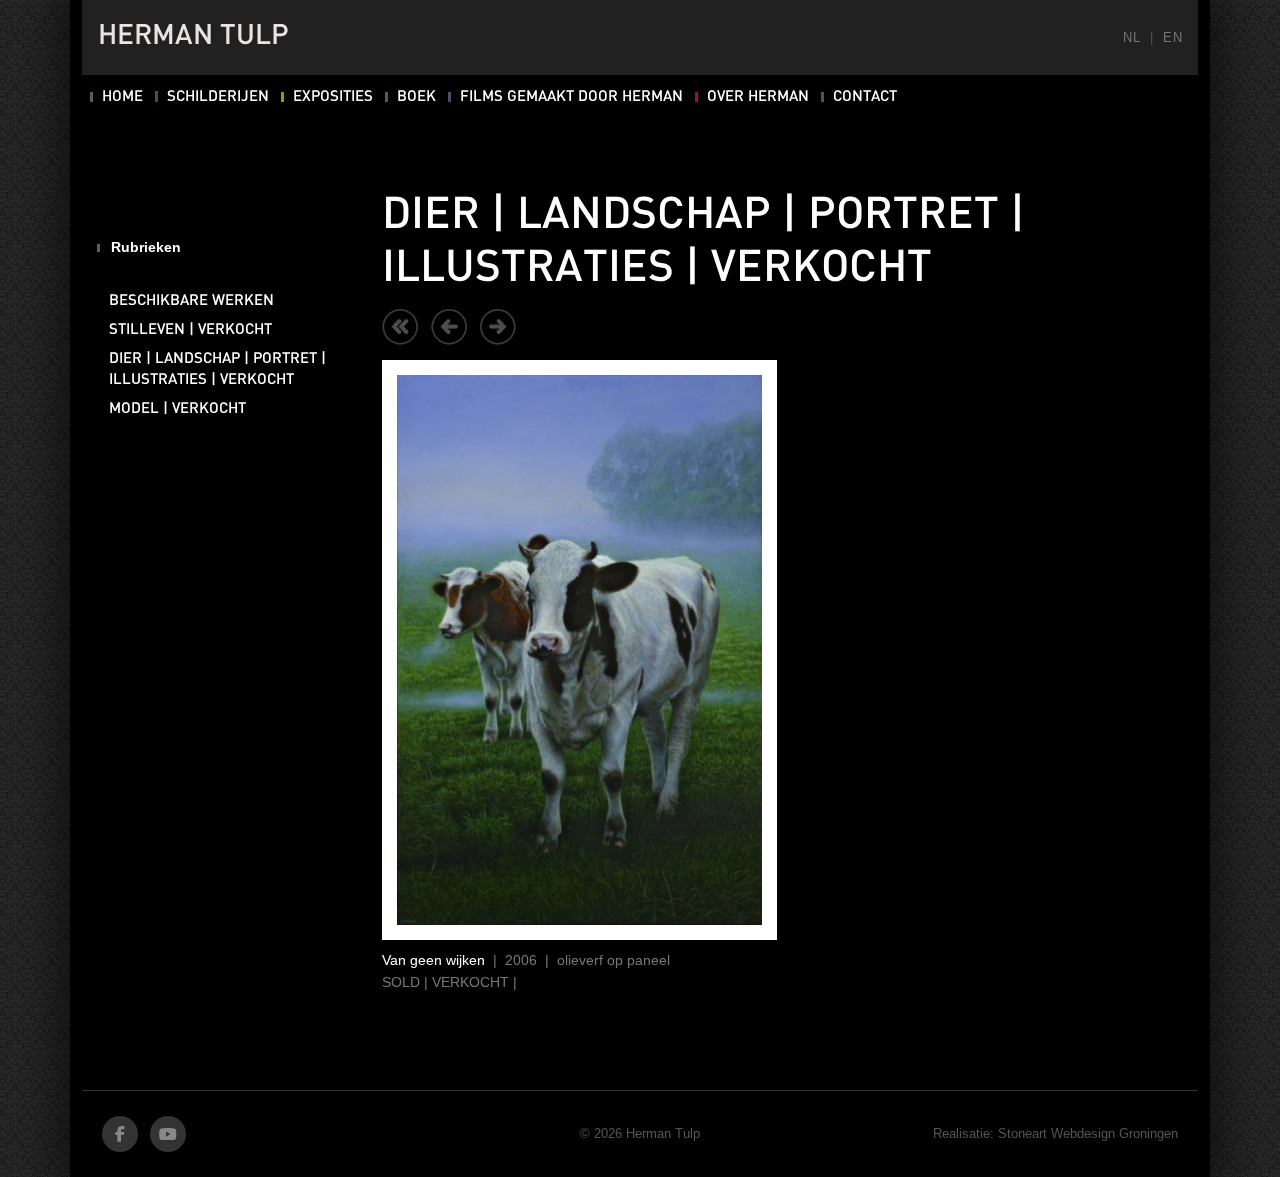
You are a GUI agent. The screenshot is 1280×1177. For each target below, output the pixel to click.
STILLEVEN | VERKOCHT (190, 330)
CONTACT (865, 97)
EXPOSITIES (333, 97)
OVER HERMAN (758, 97)
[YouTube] (168, 1134)
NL (1131, 37)
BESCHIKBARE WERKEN (191, 301)
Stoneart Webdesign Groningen (1088, 1133)
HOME (122, 97)
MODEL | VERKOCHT (177, 409)
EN (1172, 37)
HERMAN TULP (193, 37)
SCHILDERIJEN (218, 97)
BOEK (416, 97)
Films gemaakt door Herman (571, 97)
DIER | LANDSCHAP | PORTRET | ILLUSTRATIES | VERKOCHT (217, 369)
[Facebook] (120, 1134)
